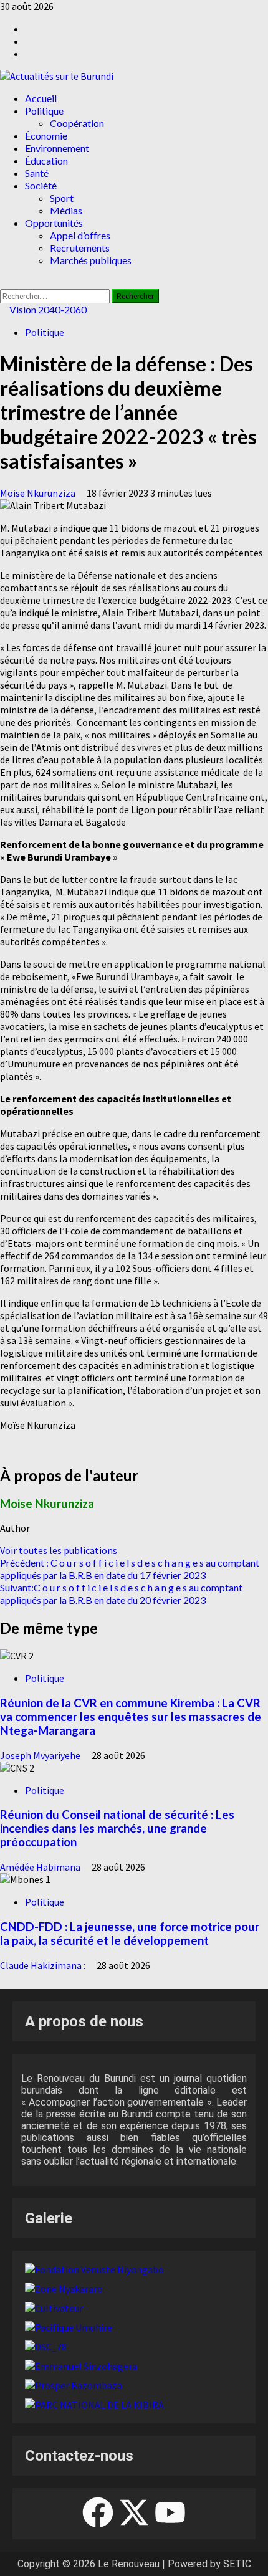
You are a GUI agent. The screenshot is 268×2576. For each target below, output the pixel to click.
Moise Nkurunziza (39, 493)
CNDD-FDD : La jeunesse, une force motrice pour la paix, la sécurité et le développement (130, 1934)
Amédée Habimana (41, 1867)
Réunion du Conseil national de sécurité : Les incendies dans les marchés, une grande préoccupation (117, 1828)
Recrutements (80, 248)
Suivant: (121, 1594)
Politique (44, 111)
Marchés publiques (91, 260)
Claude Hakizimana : (44, 1965)
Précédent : (130, 1569)
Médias (66, 210)
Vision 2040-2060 (47, 309)
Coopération (77, 123)
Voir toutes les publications (59, 1550)
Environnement (57, 148)
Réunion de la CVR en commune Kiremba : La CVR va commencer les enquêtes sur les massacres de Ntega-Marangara (131, 1717)
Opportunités (54, 223)
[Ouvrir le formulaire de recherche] (4, 283)
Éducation (46, 160)
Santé (37, 173)
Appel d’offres (80, 235)
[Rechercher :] (56, 295)
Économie (46, 136)
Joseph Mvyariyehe (41, 1755)
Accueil (41, 98)
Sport (62, 198)
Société (41, 185)
